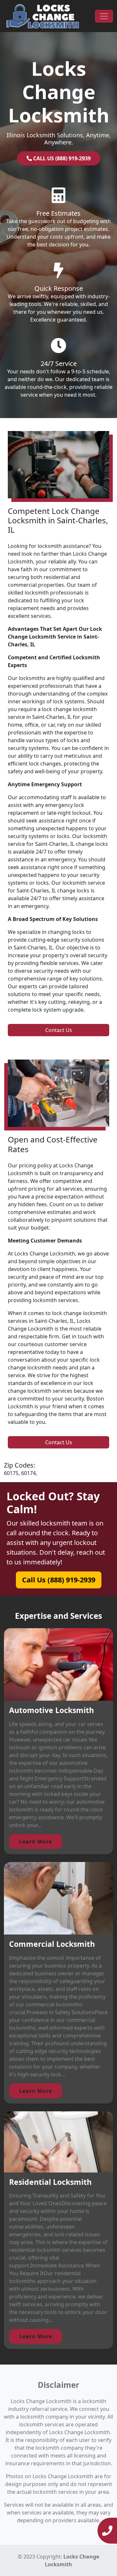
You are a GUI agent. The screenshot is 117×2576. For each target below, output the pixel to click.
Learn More (36, 1842)
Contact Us (59, 1030)
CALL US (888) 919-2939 (61, 158)
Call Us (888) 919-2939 (58, 1580)
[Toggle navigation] (104, 16)
